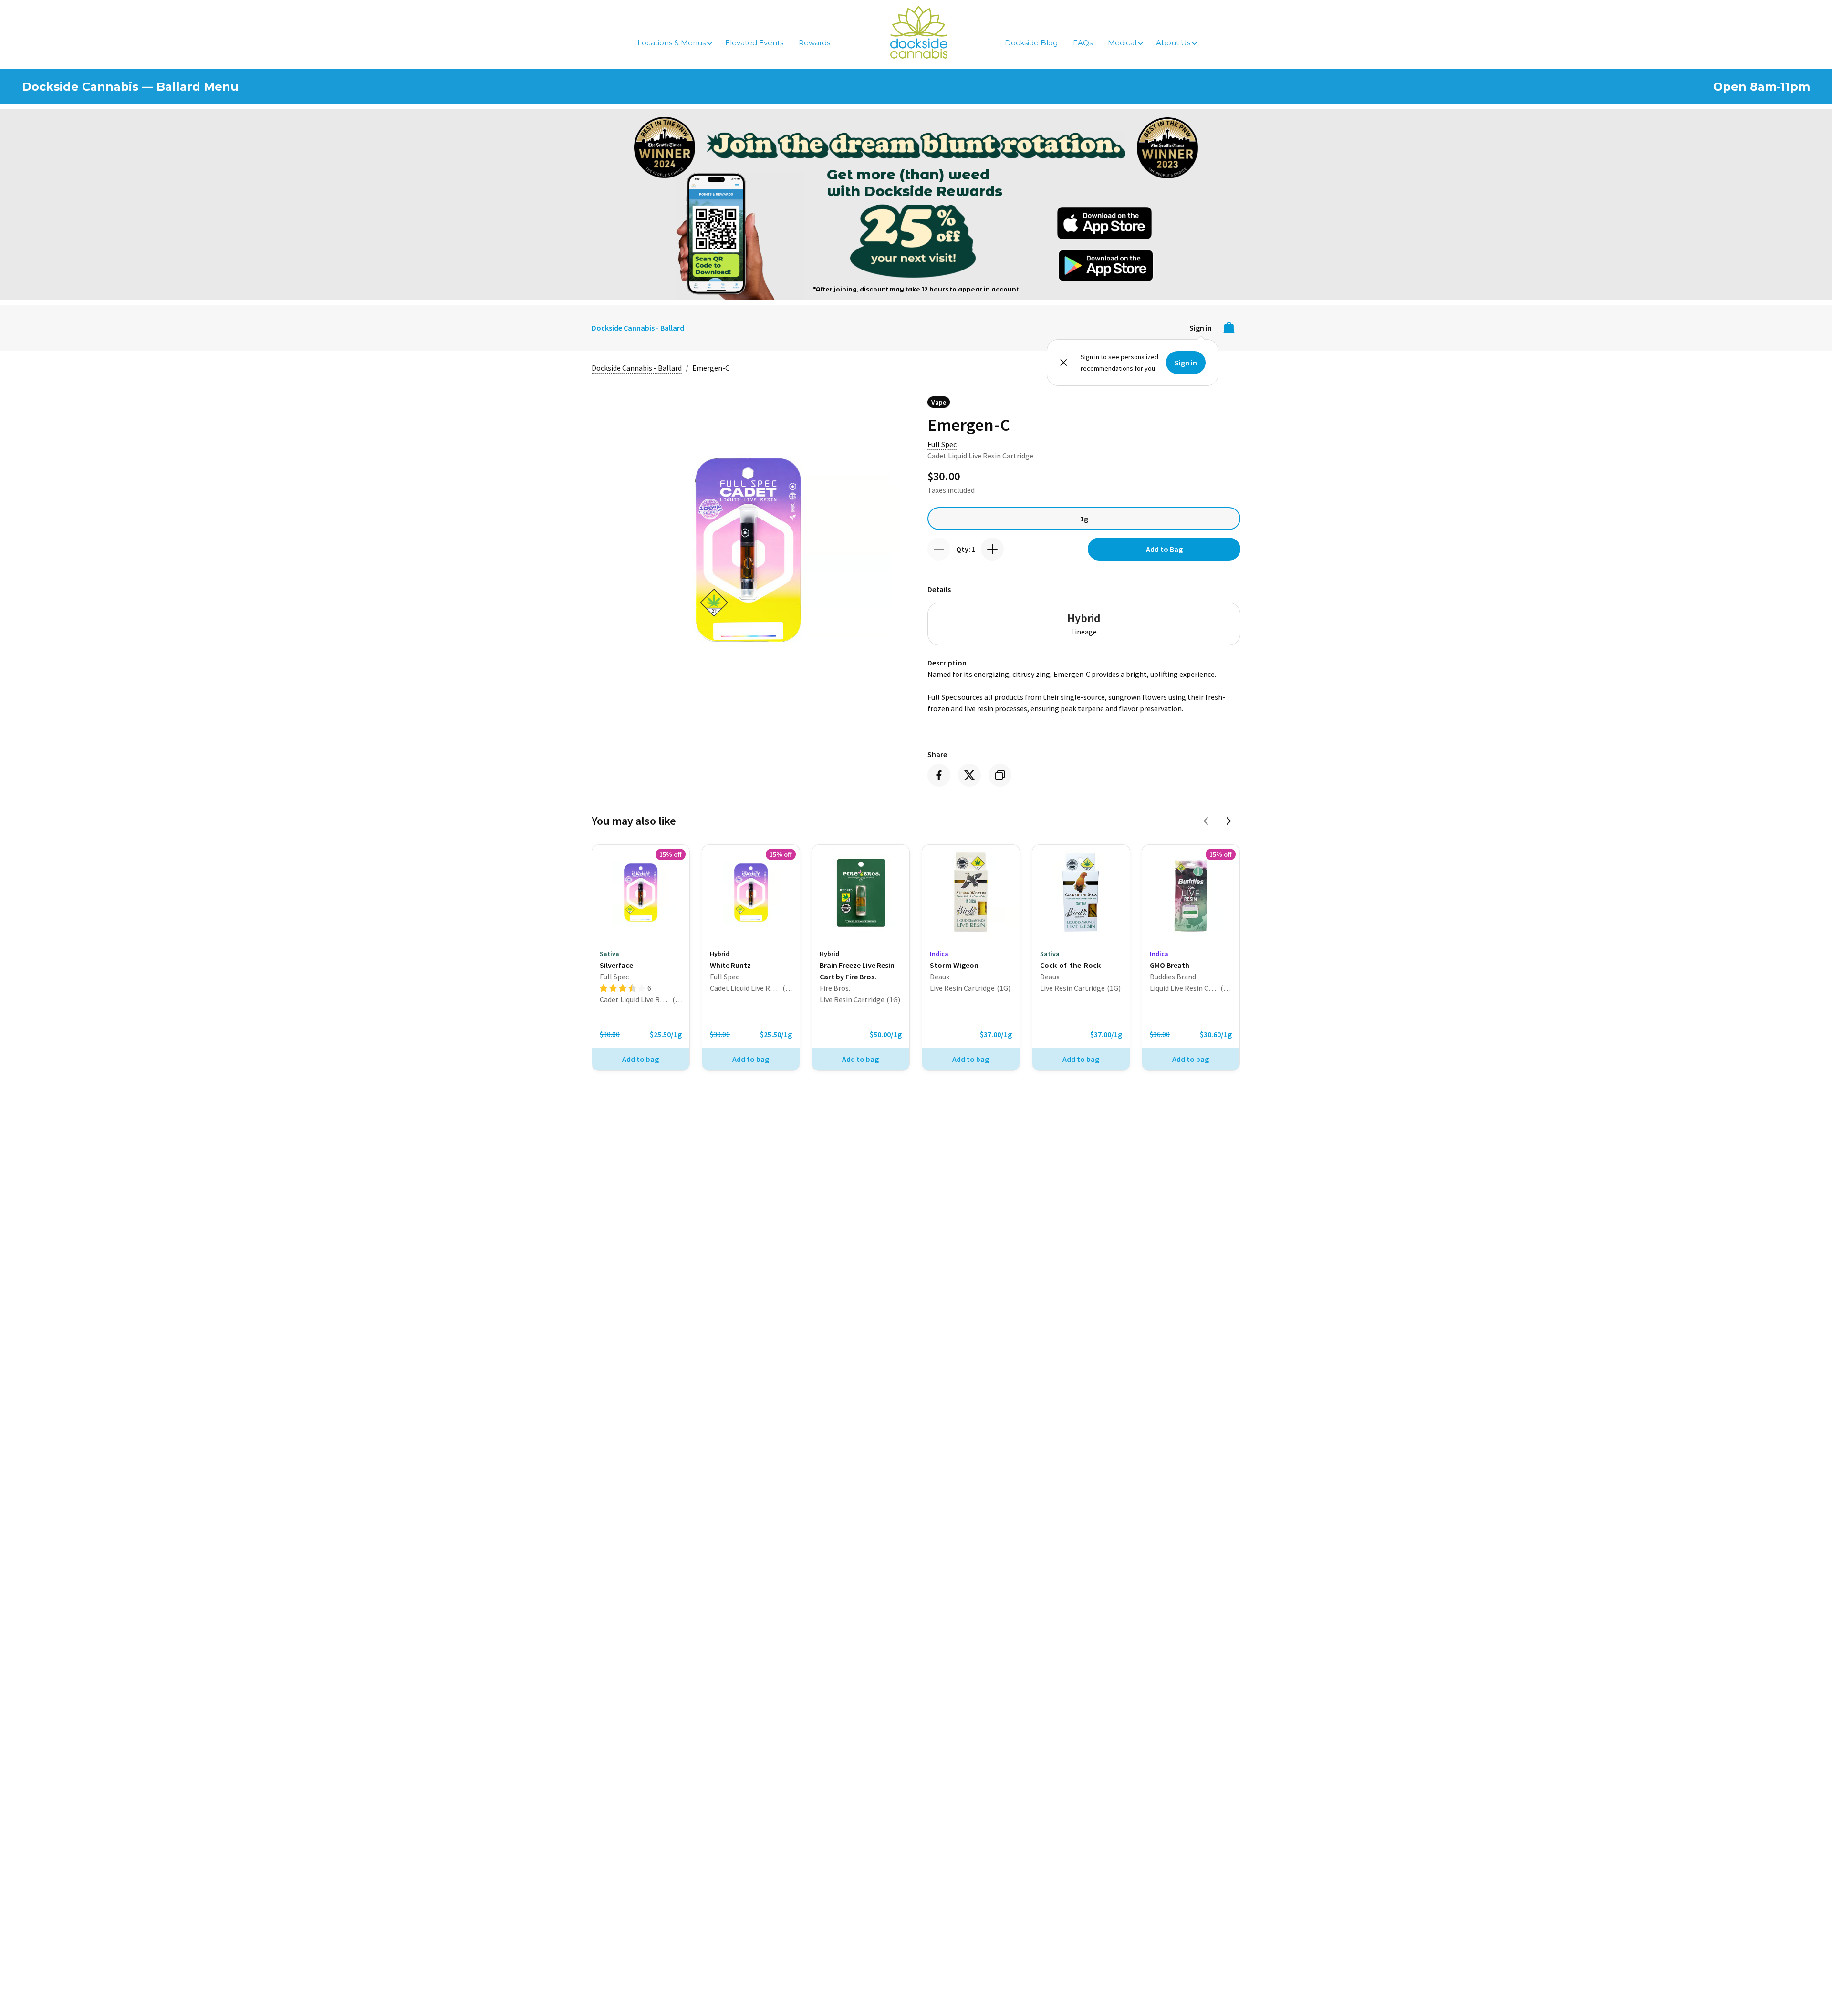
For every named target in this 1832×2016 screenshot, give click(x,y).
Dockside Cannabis (919, 32)
